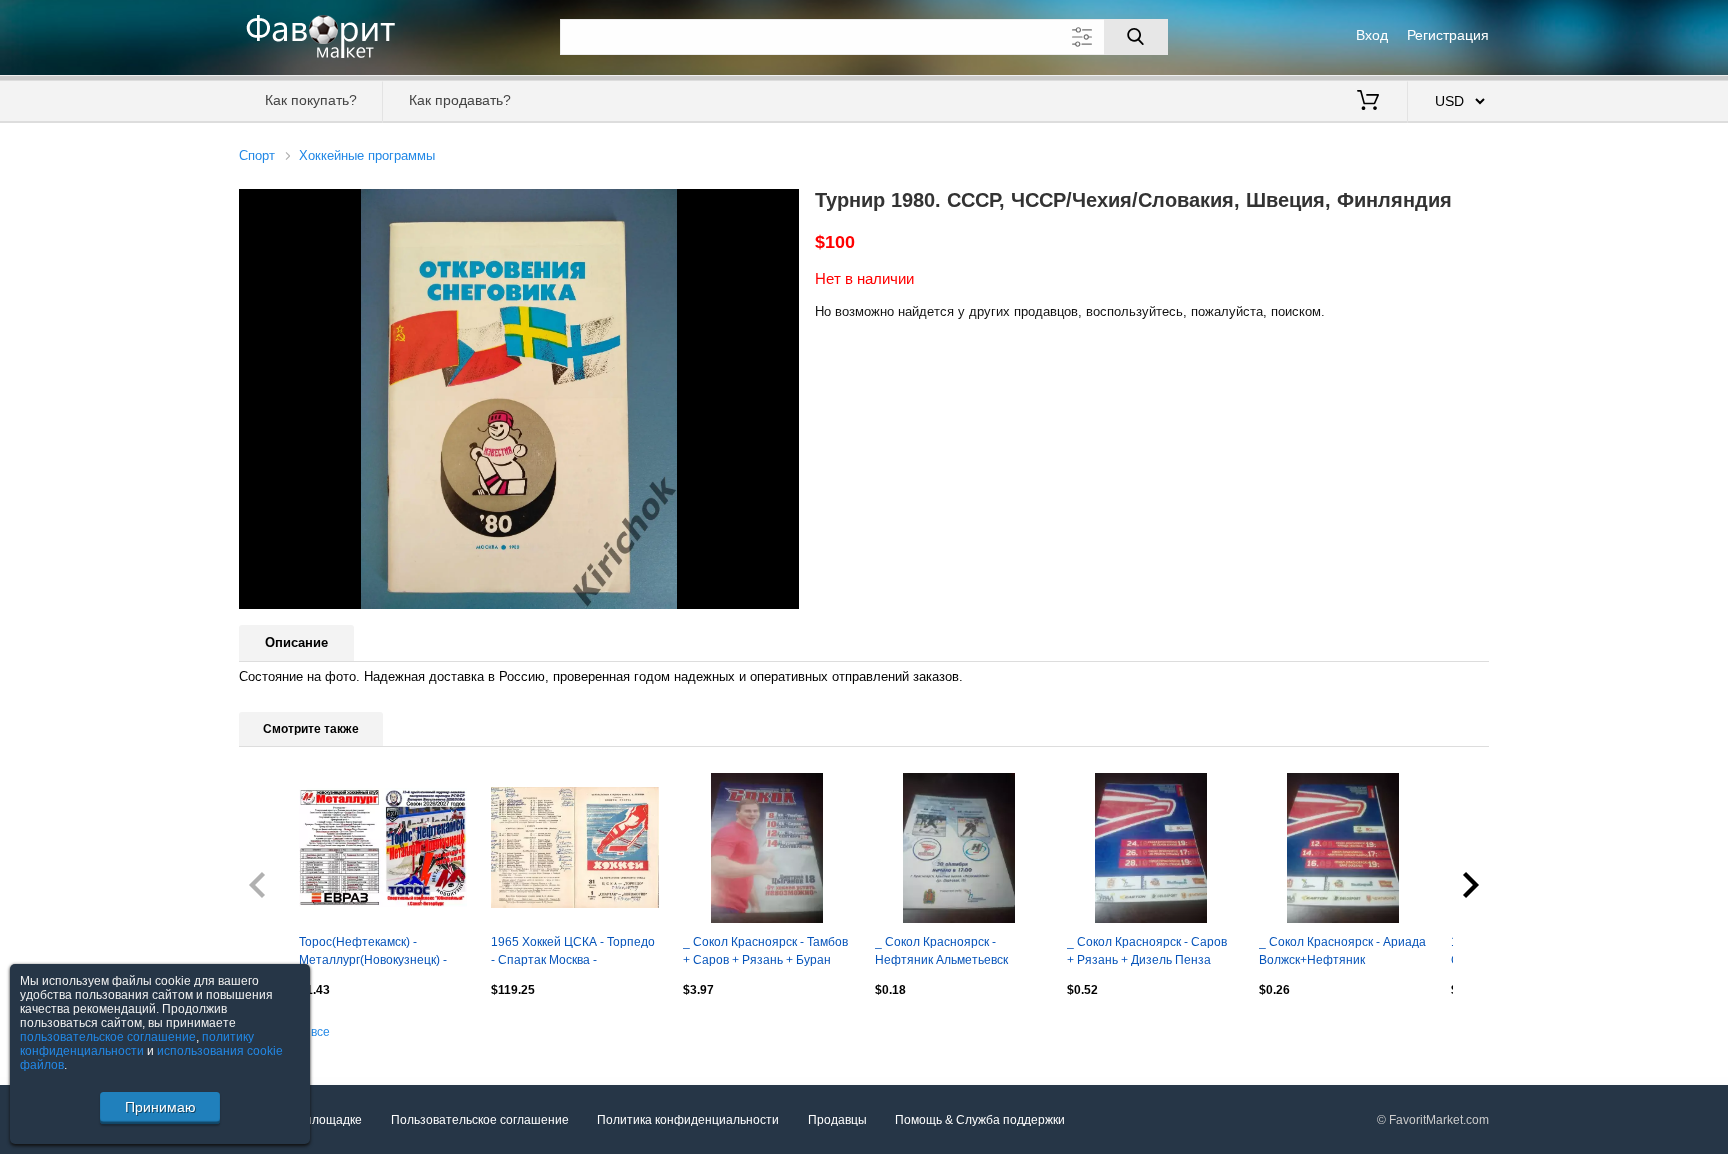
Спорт (257, 155)
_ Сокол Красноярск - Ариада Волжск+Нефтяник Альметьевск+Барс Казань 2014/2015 (1342, 953)
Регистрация (1448, 35)
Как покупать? (311, 100)
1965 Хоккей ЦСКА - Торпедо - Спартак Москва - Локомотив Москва (573, 953)
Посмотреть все (284, 1032)
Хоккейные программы (367, 155)
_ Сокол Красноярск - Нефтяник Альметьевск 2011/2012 (941, 953)
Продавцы (837, 1120)
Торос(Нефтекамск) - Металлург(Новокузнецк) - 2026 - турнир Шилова (373, 953)
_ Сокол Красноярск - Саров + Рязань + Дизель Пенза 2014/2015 (1147, 953)
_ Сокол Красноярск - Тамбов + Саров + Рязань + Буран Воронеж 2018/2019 (765, 953)
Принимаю (160, 1107)
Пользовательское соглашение (480, 1120)
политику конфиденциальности (137, 1044)
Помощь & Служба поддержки (980, 1120)
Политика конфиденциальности (688, 1120)
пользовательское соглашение (108, 1037)
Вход (1372, 35)
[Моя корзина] (1368, 102)
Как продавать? (460, 100)
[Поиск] (1136, 37)
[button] (781, 207)
